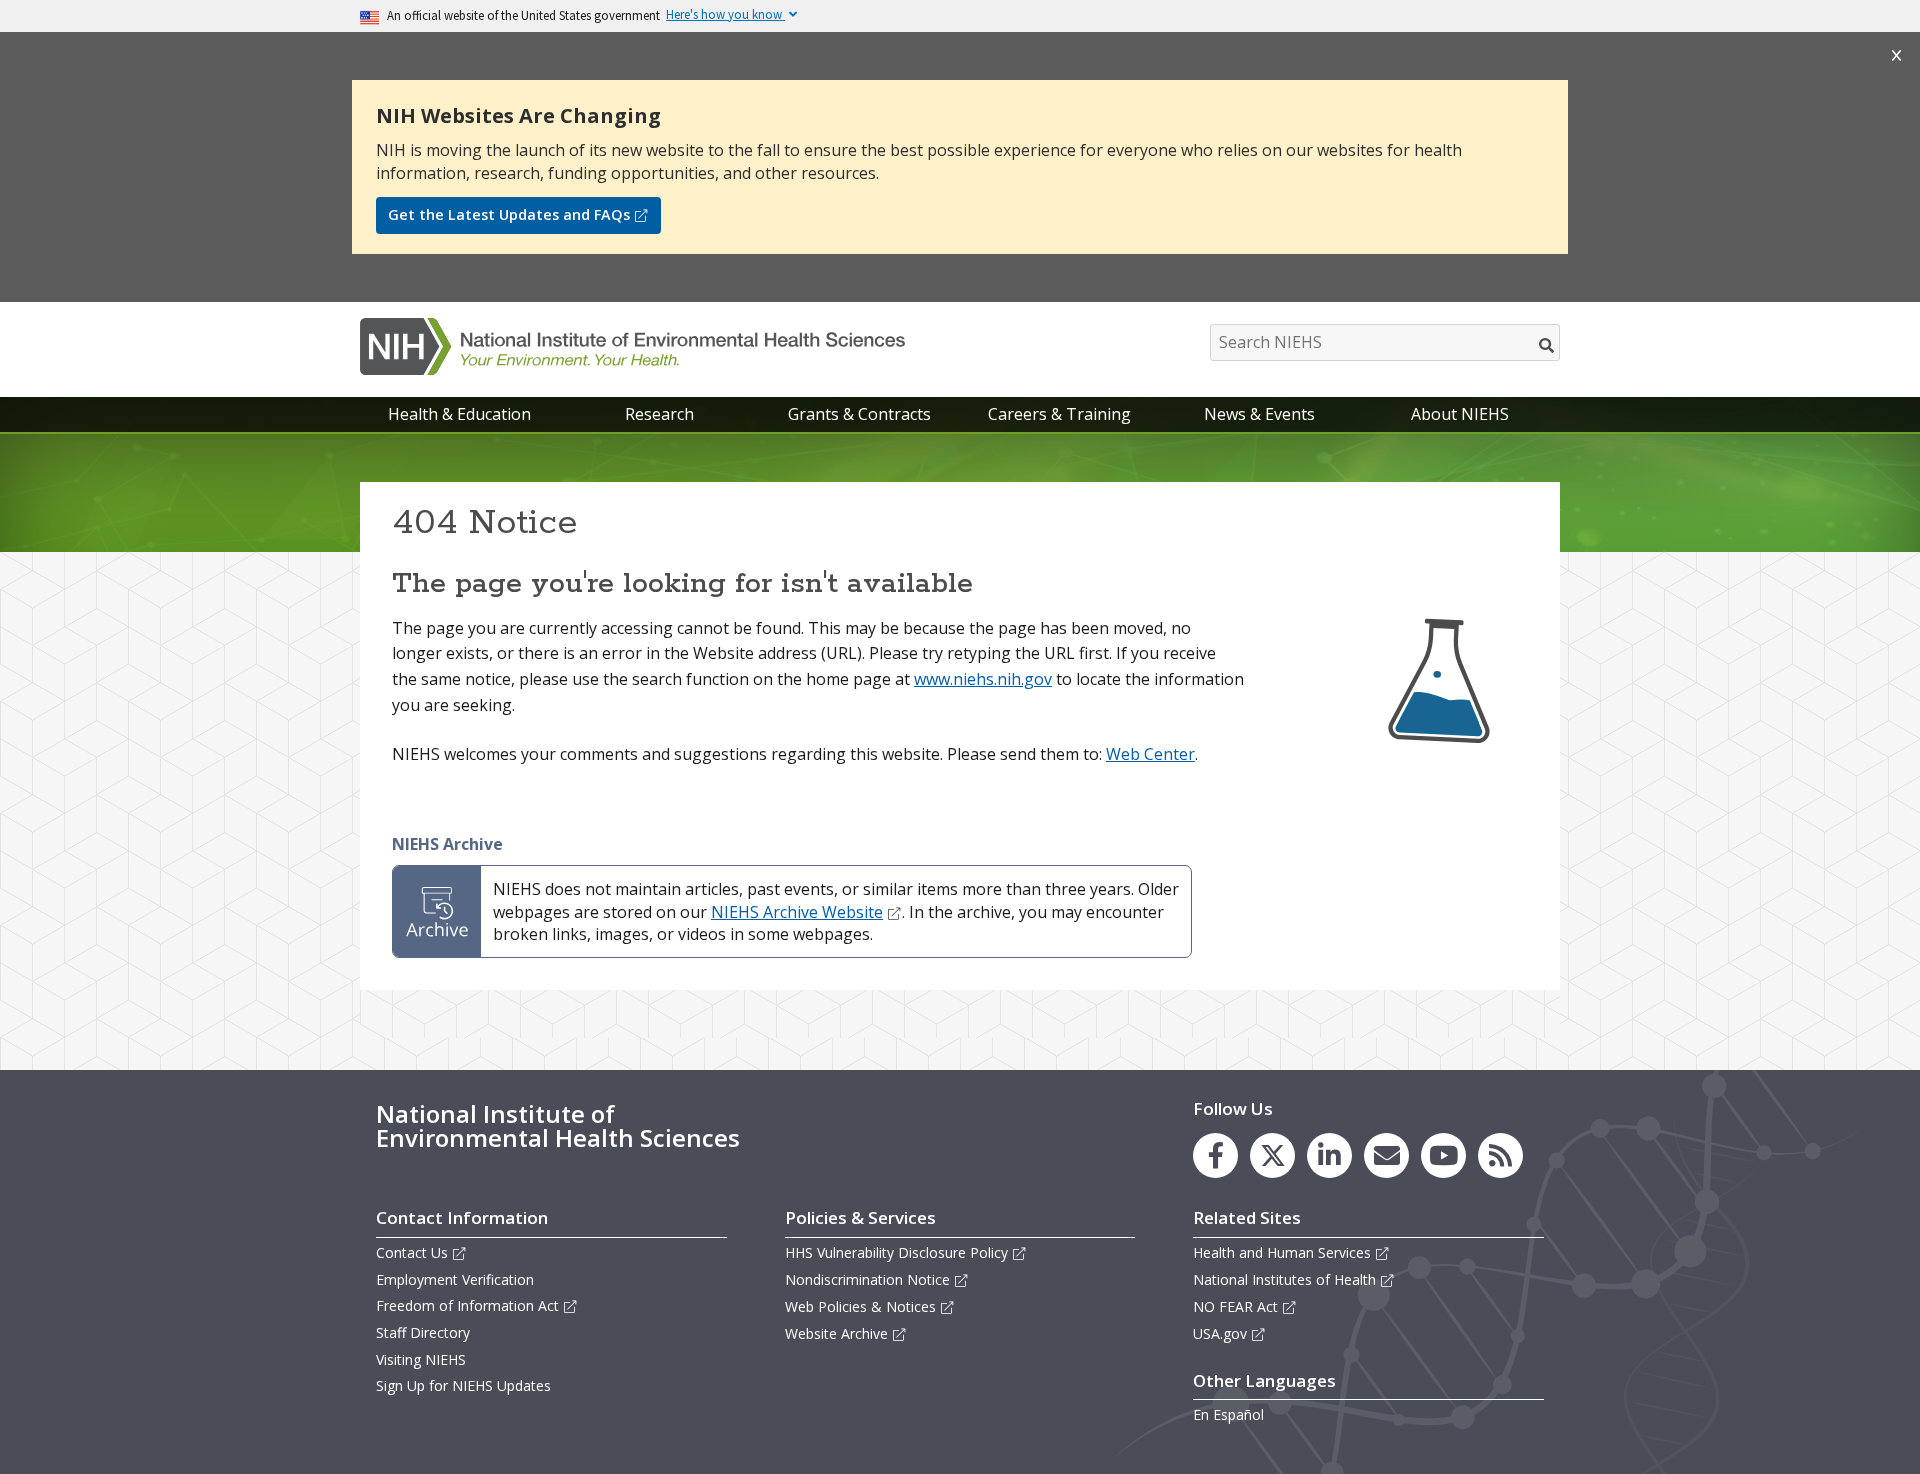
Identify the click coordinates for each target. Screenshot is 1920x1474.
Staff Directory (423, 1332)
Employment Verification (455, 1279)
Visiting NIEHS (421, 1359)
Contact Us (412, 1252)
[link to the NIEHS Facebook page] (1215, 1155)
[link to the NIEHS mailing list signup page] (1386, 1155)
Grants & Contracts (859, 414)
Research (659, 414)
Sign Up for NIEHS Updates (463, 1385)
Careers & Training (1059, 414)
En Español (1228, 1414)
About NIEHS (1460, 414)
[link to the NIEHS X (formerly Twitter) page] (1272, 1155)
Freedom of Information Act (467, 1305)
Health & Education (459, 414)
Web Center (1150, 754)
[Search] (1547, 345)
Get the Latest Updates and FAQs (509, 214)
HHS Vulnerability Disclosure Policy (896, 1252)
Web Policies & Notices (860, 1306)
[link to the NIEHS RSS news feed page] (1500, 1155)
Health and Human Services (1282, 1252)
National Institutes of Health (1284, 1279)
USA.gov (1220, 1333)
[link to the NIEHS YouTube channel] (1443, 1155)
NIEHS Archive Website (797, 912)
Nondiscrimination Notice (867, 1279)
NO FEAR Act (1235, 1306)
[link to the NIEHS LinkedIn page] (1329, 1155)
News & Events (1259, 414)
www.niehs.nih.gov (983, 679)
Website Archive (836, 1333)
